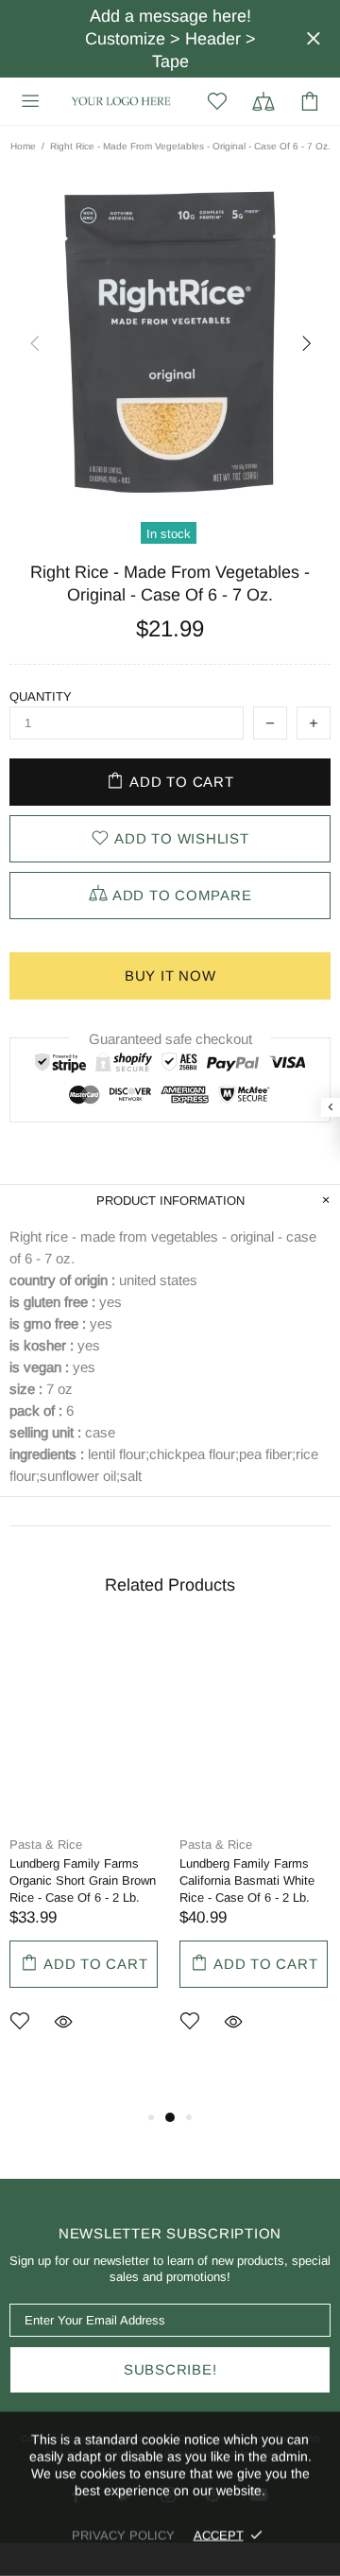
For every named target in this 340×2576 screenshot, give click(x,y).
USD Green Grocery (121, 101)
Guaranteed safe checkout (170, 1039)
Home (23, 146)
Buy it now (170, 975)
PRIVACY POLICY (123, 2535)
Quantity (41, 696)
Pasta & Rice (46, 1845)
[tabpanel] (85, 1860)
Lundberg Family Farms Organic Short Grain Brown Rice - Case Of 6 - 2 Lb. (83, 1880)
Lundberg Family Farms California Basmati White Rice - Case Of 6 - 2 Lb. (247, 1880)
